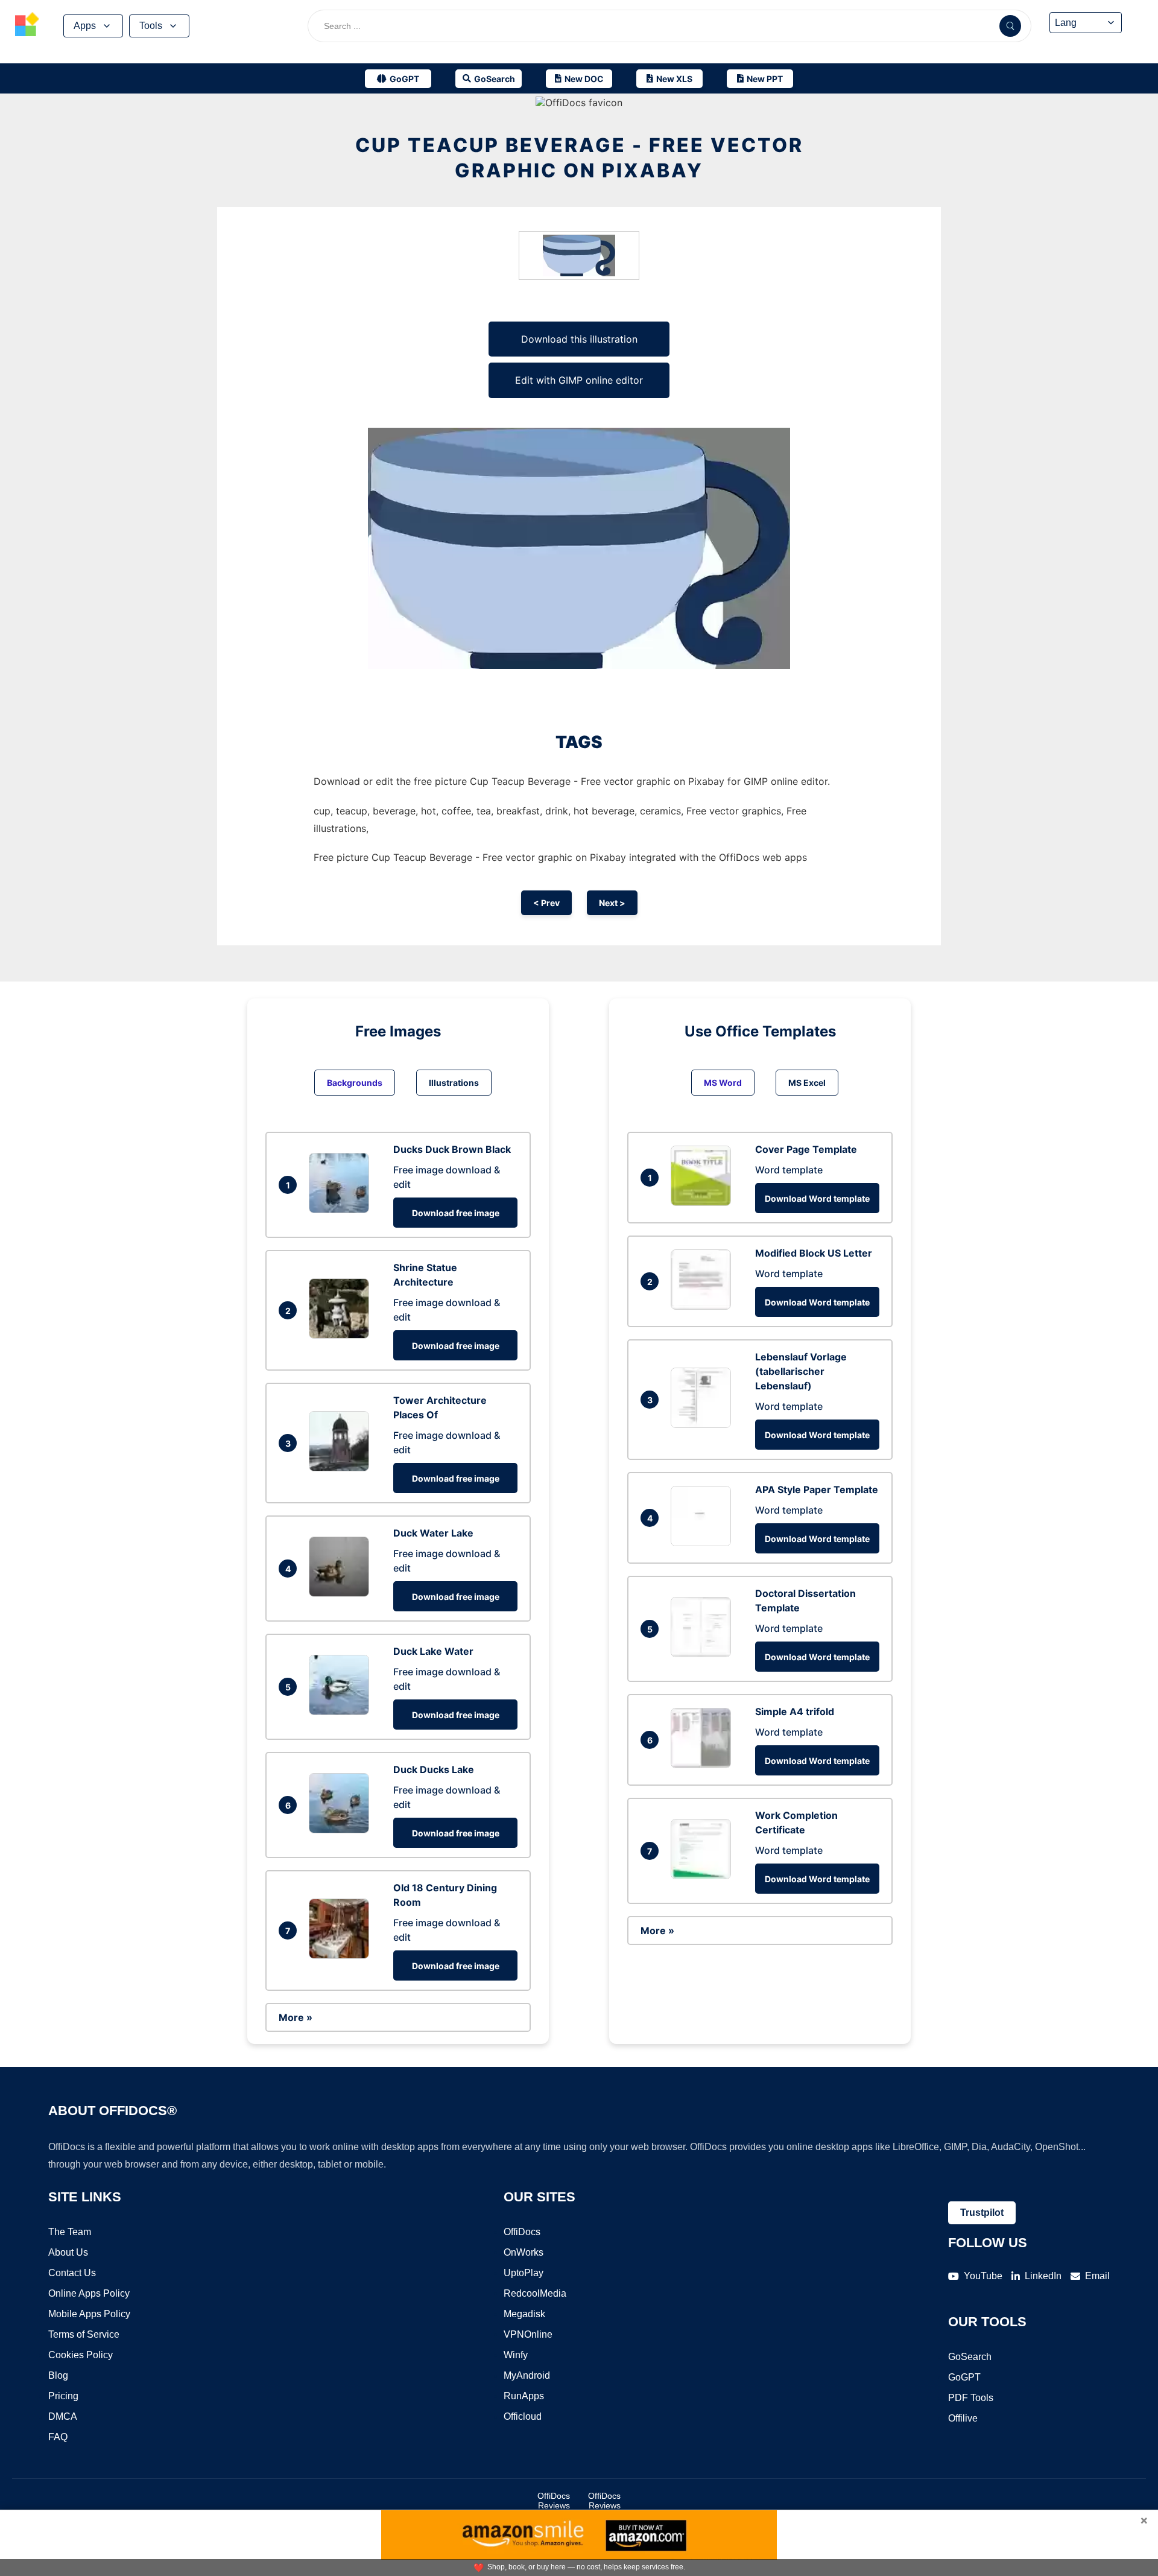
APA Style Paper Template (817, 1489)
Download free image (456, 1213)
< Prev (546, 903)
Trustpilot (982, 2213)
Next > (612, 903)
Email (1097, 2276)
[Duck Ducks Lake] (342, 1830)
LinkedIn (1043, 2276)
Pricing (63, 2396)
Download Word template (817, 1198)
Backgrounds (355, 1083)
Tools (151, 26)
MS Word (723, 1083)
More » (296, 2017)
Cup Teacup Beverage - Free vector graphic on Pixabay (579, 158)
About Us (68, 2252)
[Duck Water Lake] (342, 1593)
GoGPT (964, 2377)
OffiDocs (522, 2232)
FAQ (58, 2437)
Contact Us (72, 2273)
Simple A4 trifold (795, 1712)
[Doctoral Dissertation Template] (704, 1654)
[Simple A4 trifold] (704, 1765)
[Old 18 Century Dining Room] (342, 1955)
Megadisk (524, 2314)
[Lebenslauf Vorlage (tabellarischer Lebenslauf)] (704, 1424)
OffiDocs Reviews (554, 2501)
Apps (85, 26)
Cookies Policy (81, 2355)
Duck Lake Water (433, 1651)
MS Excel (807, 1083)
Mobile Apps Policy (89, 2314)
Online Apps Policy (89, 2293)
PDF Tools (971, 2398)
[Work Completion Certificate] (704, 1876)
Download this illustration (579, 339)
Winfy (516, 2355)
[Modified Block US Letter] (704, 1306)
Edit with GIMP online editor (579, 380)
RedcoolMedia (535, 2293)
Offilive (963, 2418)
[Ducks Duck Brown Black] (342, 1210)
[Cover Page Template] (704, 1202)
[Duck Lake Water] (342, 1712)
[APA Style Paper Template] (704, 1543)
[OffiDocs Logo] (27, 26)
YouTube (983, 2276)
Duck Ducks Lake (434, 1769)
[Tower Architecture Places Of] (342, 1468)
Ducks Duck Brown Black (452, 1149)
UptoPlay (524, 2273)
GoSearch (970, 2357)
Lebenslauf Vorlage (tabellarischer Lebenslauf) (801, 1371)
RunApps (524, 2396)
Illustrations (454, 1083)
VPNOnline (528, 2334)
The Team (70, 2232)
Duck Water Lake (433, 1533)
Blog (58, 2375)
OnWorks (524, 2252)
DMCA (63, 2416)
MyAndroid (527, 2375)
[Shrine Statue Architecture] (342, 1335)
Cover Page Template (806, 1149)
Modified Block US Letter (814, 1253)
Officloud (523, 2416)
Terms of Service (84, 2334)
